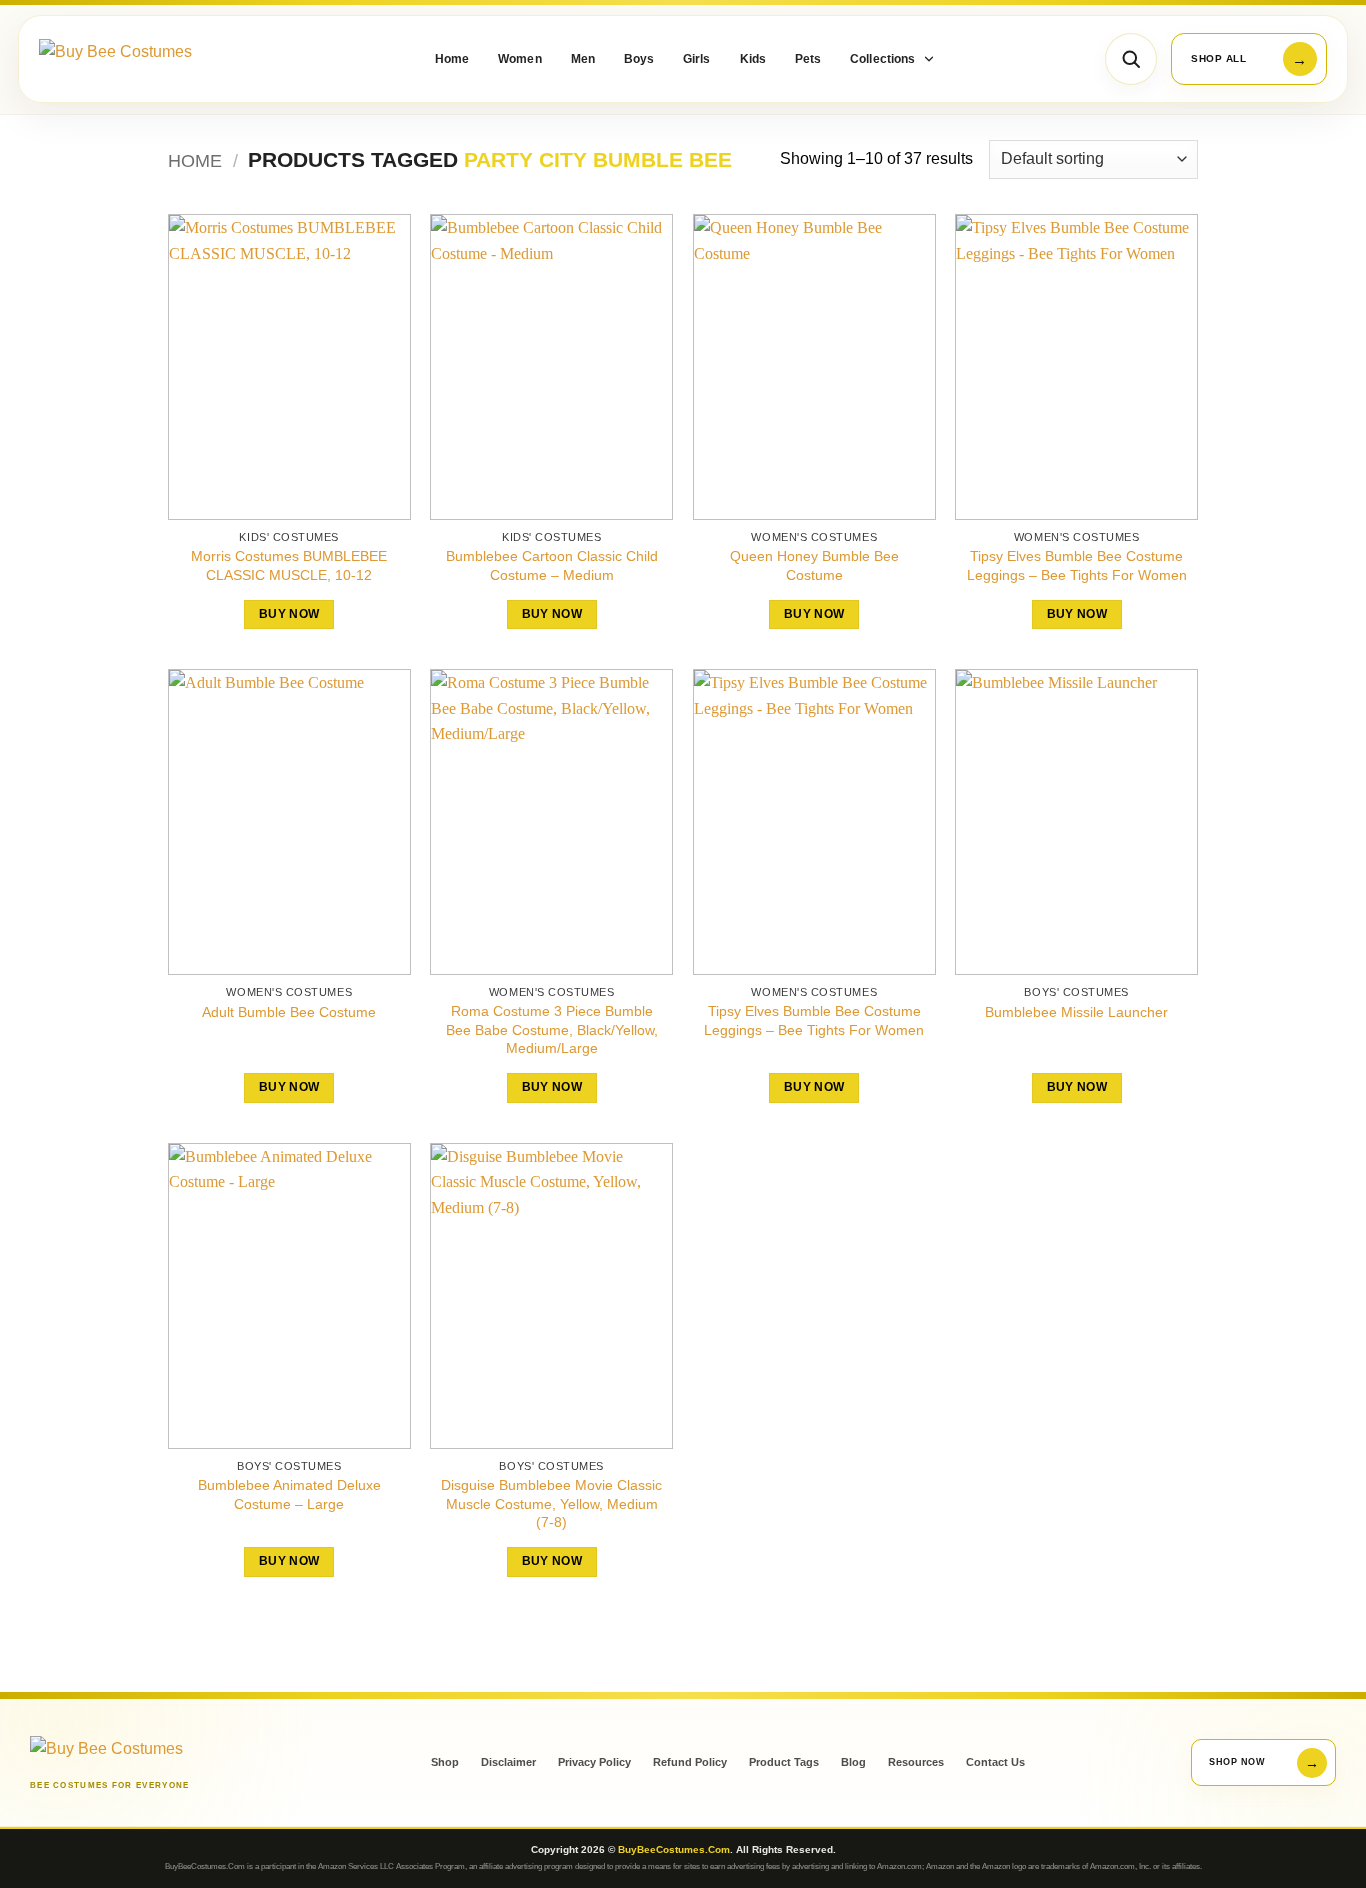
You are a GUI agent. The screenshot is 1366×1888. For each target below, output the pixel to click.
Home (452, 59)
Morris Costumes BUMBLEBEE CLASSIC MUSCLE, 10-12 (289, 565)
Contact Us (995, 1762)
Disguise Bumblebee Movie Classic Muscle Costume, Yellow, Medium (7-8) (551, 1503)
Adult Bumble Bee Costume (289, 1012)
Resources (916, 1762)
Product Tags (784, 1762)
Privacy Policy (594, 1762)
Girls (696, 59)
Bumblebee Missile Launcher (1076, 1012)
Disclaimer (508, 1762)
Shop (445, 1762)
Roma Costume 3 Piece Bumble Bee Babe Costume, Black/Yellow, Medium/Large (552, 1029)
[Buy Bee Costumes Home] (149, 59)
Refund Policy (690, 1762)
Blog (853, 1762)
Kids (753, 59)
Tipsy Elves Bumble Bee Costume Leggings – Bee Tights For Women (1077, 565)
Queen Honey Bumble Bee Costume (814, 565)
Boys (639, 59)
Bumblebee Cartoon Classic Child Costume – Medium (552, 565)
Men (583, 59)
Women (519, 59)
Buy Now (289, 614)
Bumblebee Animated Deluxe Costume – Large (289, 1494)
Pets (808, 59)
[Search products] (1131, 59)
